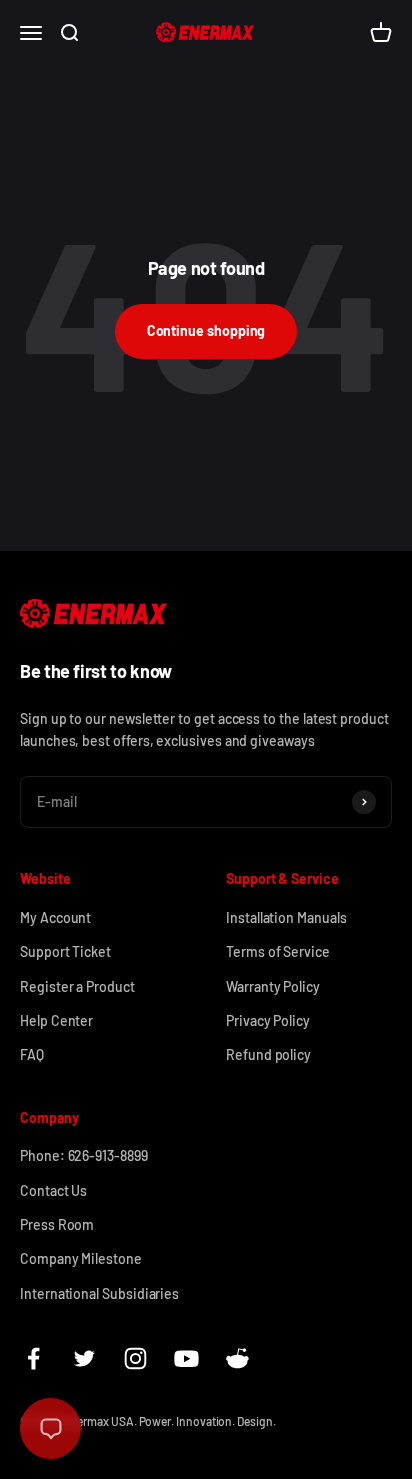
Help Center (56, 1020)
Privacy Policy (268, 1020)
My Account (55, 917)
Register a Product (77, 986)
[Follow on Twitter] (84, 1358)
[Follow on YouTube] (186, 1358)
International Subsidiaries (99, 1293)
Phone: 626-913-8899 (84, 1155)
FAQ (32, 1054)
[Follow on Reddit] (237, 1358)
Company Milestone (81, 1258)
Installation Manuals (286, 917)
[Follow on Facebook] (33, 1358)
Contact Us (53, 1190)
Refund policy (268, 1054)
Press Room (57, 1224)
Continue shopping (206, 330)
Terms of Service (278, 951)
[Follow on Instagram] (135, 1358)
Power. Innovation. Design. (207, 1421)
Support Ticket (65, 951)
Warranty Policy (273, 986)
